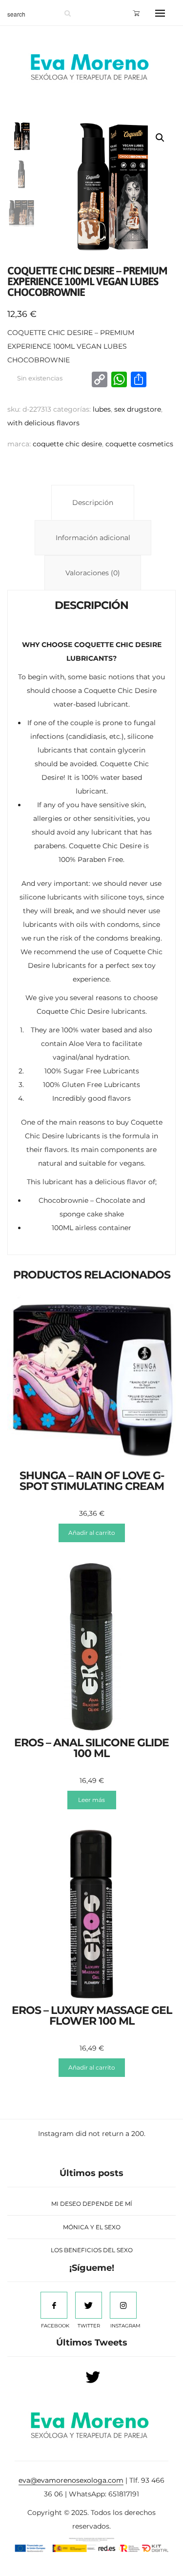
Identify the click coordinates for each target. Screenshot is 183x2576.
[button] (160, 138)
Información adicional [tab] (93, 538)
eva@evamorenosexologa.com (71, 2480)
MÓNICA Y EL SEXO (92, 2227)
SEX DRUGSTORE (138, 409)
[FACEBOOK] (54, 2305)
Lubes (102, 409)
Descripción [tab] (93, 503)
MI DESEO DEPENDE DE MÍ (92, 2204)
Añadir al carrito (92, 1533)
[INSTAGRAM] (123, 2305)
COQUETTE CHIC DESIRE (67, 444)
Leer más (91, 1800)
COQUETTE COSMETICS (139, 444)
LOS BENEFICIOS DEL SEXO (92, 2250)
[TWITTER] (89, 2305)
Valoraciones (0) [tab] (93, 573)
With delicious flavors (43, 423)
